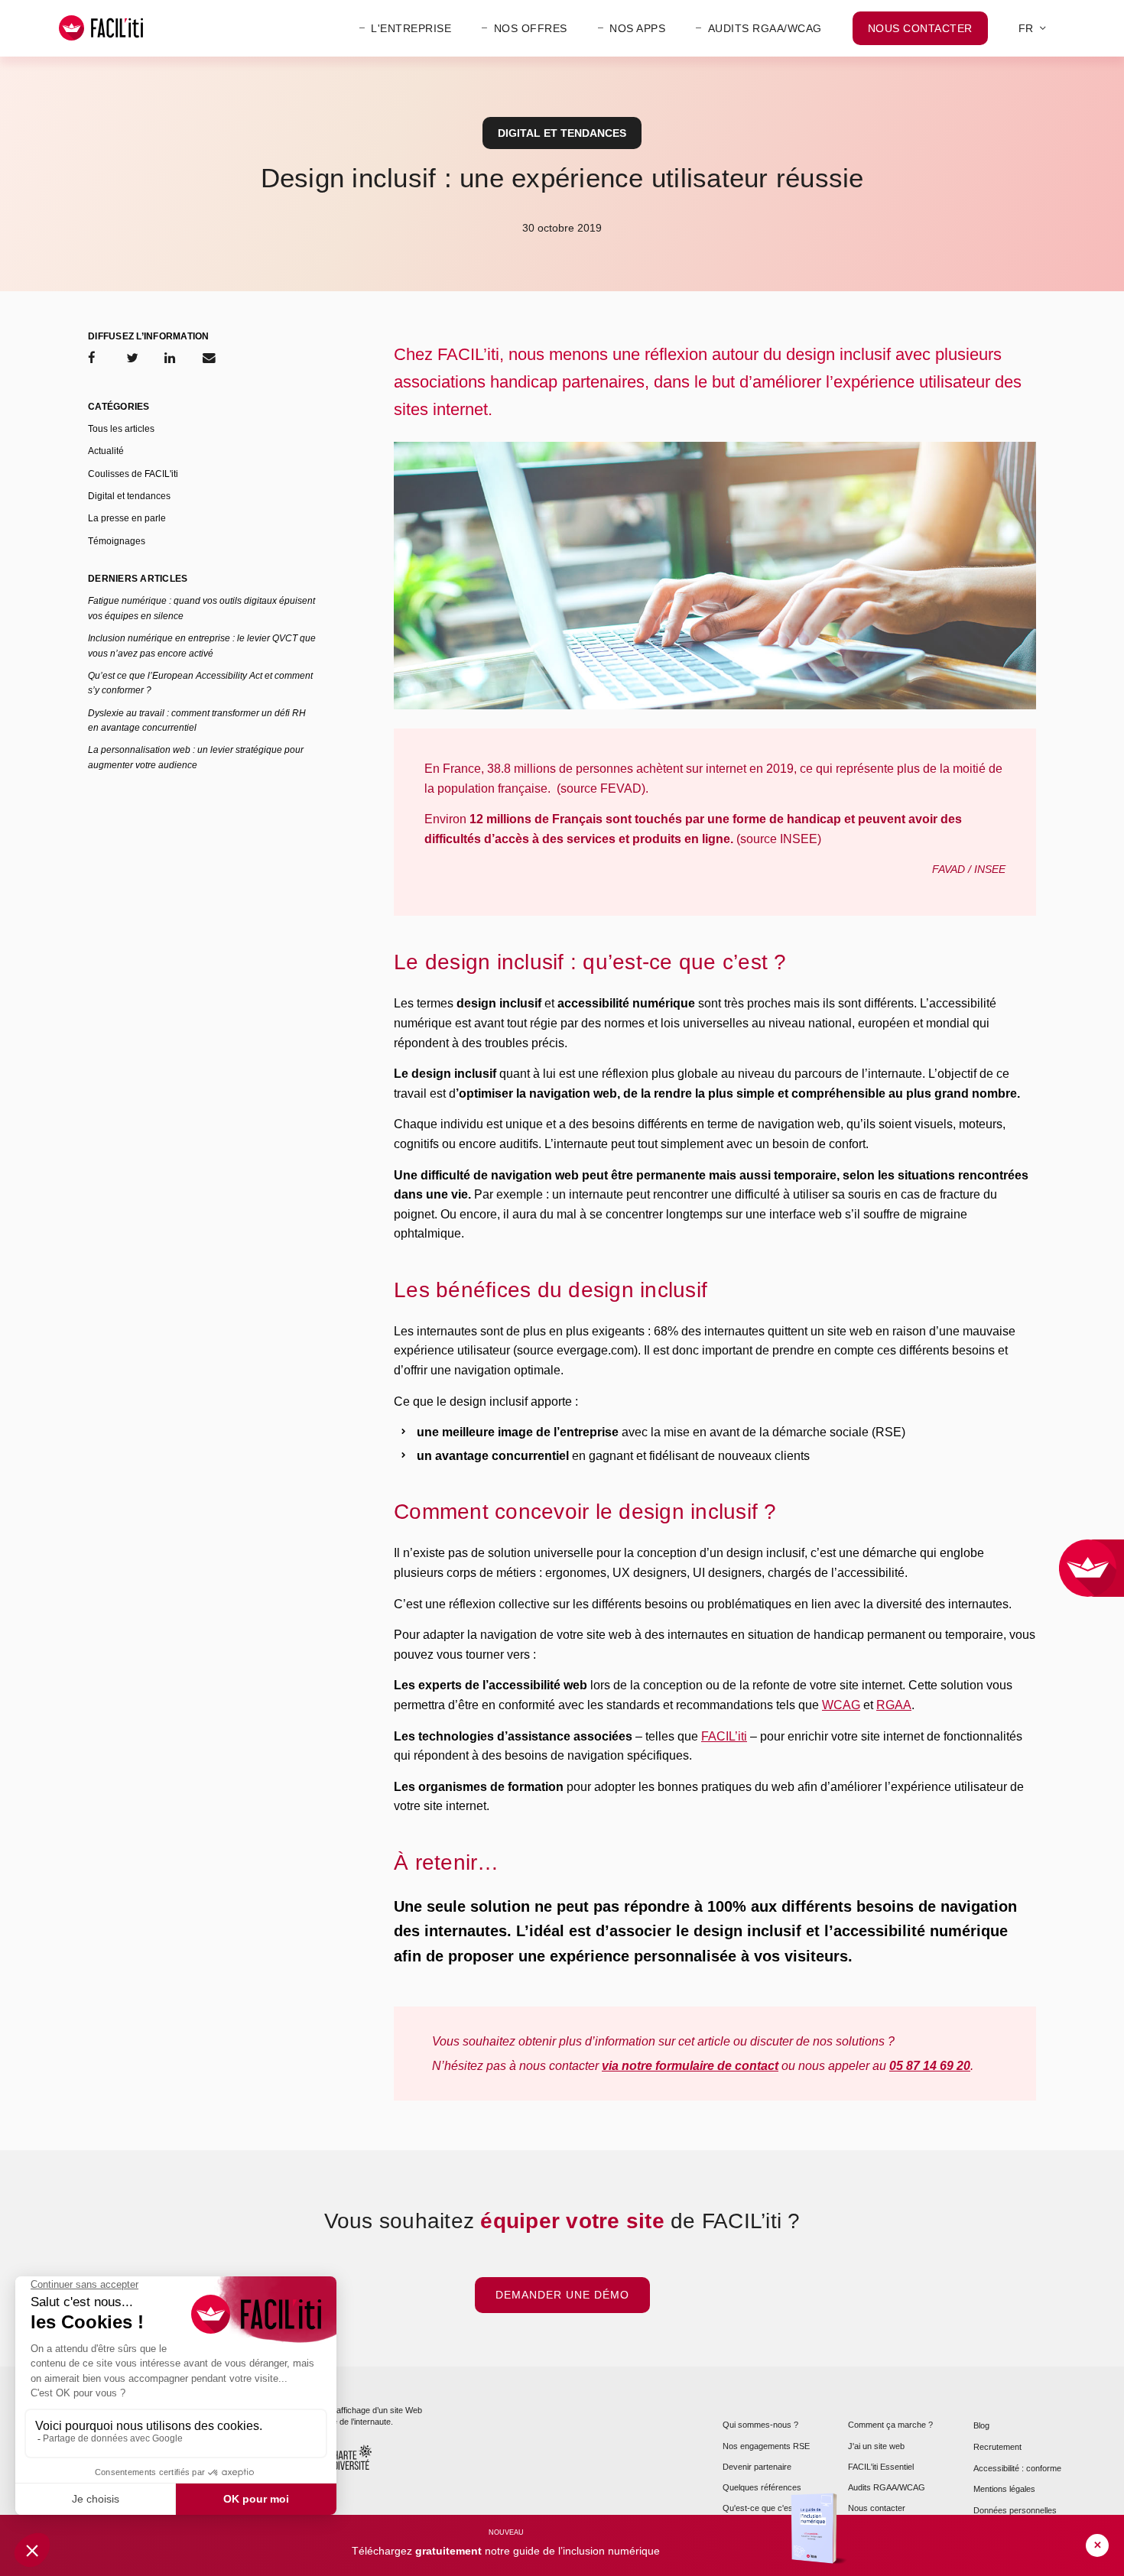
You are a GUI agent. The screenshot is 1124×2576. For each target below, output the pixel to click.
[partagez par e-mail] (209, 358)
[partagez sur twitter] (132, 358)
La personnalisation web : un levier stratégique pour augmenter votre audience (196, 757)
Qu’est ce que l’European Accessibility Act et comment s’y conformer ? (200, 683)
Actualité (106, 451)
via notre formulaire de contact (690, 2066)
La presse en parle (127, 518)
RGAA (894, 1705)
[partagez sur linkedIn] (170, 358)
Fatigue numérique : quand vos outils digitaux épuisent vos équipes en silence (201, 608)
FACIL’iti (724, 1736)
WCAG (841, 1705)
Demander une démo (562, 2295)
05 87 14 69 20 (930, 2066)
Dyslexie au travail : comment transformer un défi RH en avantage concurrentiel (197, 720)
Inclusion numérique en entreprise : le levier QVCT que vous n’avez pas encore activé (202, 646)
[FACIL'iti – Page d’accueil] (101, 28)
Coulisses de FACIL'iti (133, 474)
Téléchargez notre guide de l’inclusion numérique (506, 2551)
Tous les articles (121, 429)
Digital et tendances (562, 133)
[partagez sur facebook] (92, 358)
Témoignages (117, 541)
